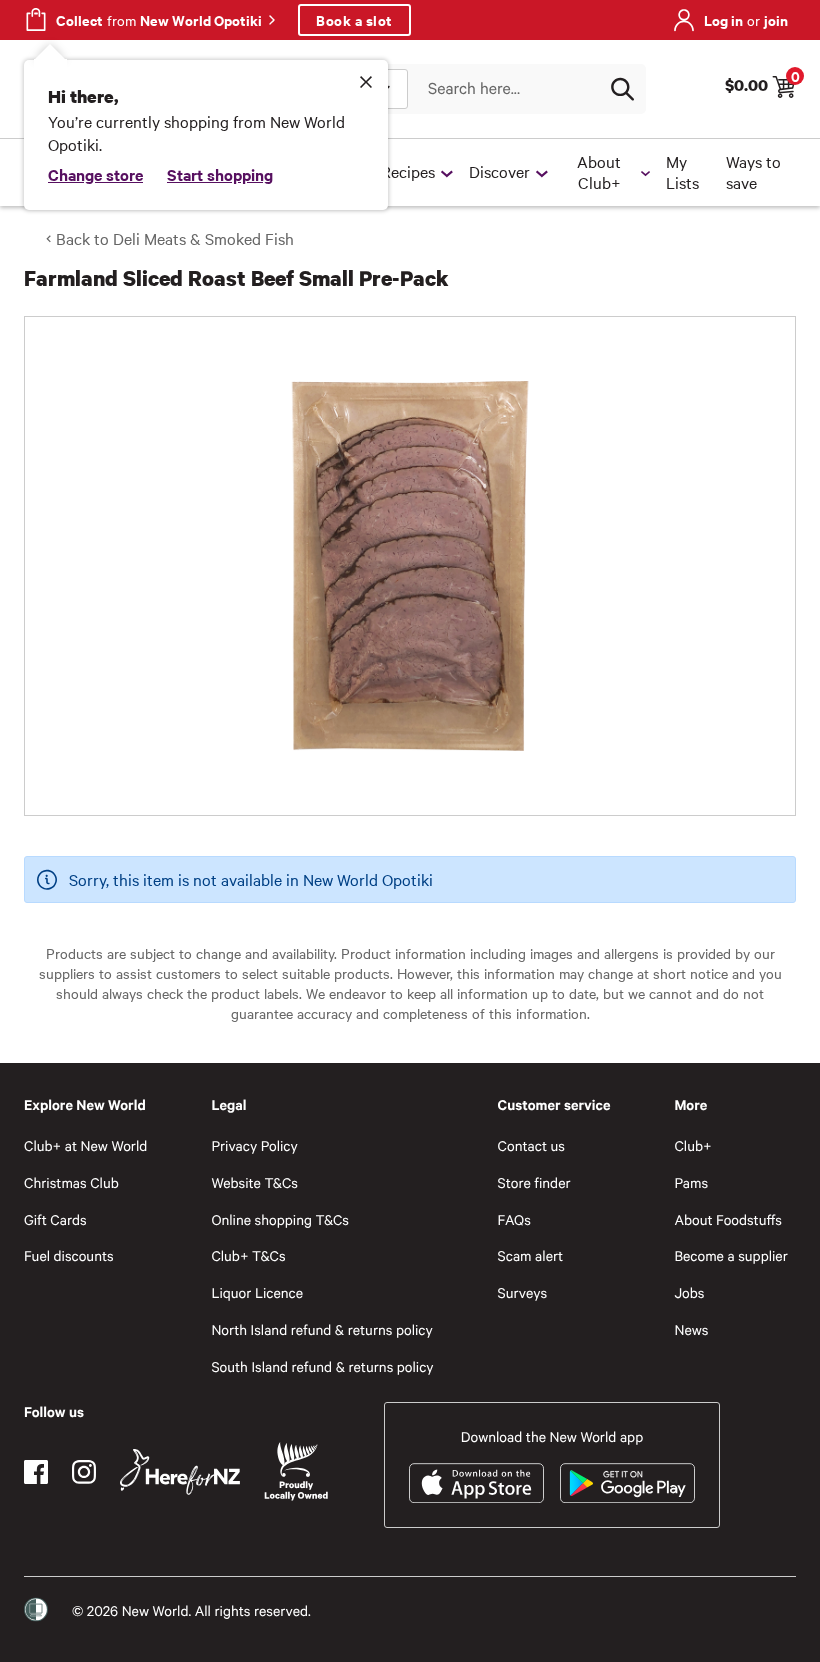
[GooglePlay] (627, 1483)
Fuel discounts (69, 1255)
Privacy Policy (254, 1145)
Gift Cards (55, 1219)
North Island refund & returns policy (321, 1329)
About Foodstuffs (728, 1219)
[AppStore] (476, 1483)
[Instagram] (84, 1472)
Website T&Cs (254, 1182)
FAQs (514, 1219)
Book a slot (354, 19)
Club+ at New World (85, 1145)
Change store (95, 174)
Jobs (689, 1292)
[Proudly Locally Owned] (296, 1471)
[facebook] (36, 1472)
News (691, 1329)
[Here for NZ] (180, 1472)
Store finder (534, 1182)
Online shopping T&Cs (280, 1219)
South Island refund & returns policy (322, 1366)
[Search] (622, 89)
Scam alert (531, 1255)
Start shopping (220, 174)
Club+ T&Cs (248, 1255)
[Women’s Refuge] (36, 1610)
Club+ (692, 1145)
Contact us (531, 1145)
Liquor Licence (257, 1292)
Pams (691, 1182)
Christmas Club (71, 1182)
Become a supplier (730, 1255)
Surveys (523, 1292)
